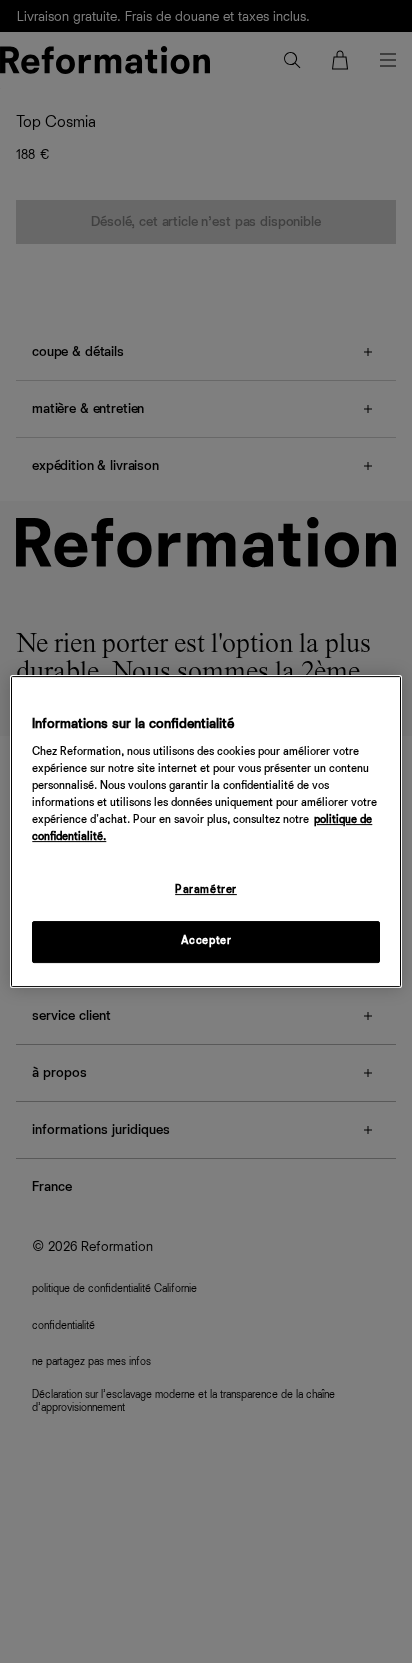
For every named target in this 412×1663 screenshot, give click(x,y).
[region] (205, 832)
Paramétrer (206, 891)
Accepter (206, 941)
